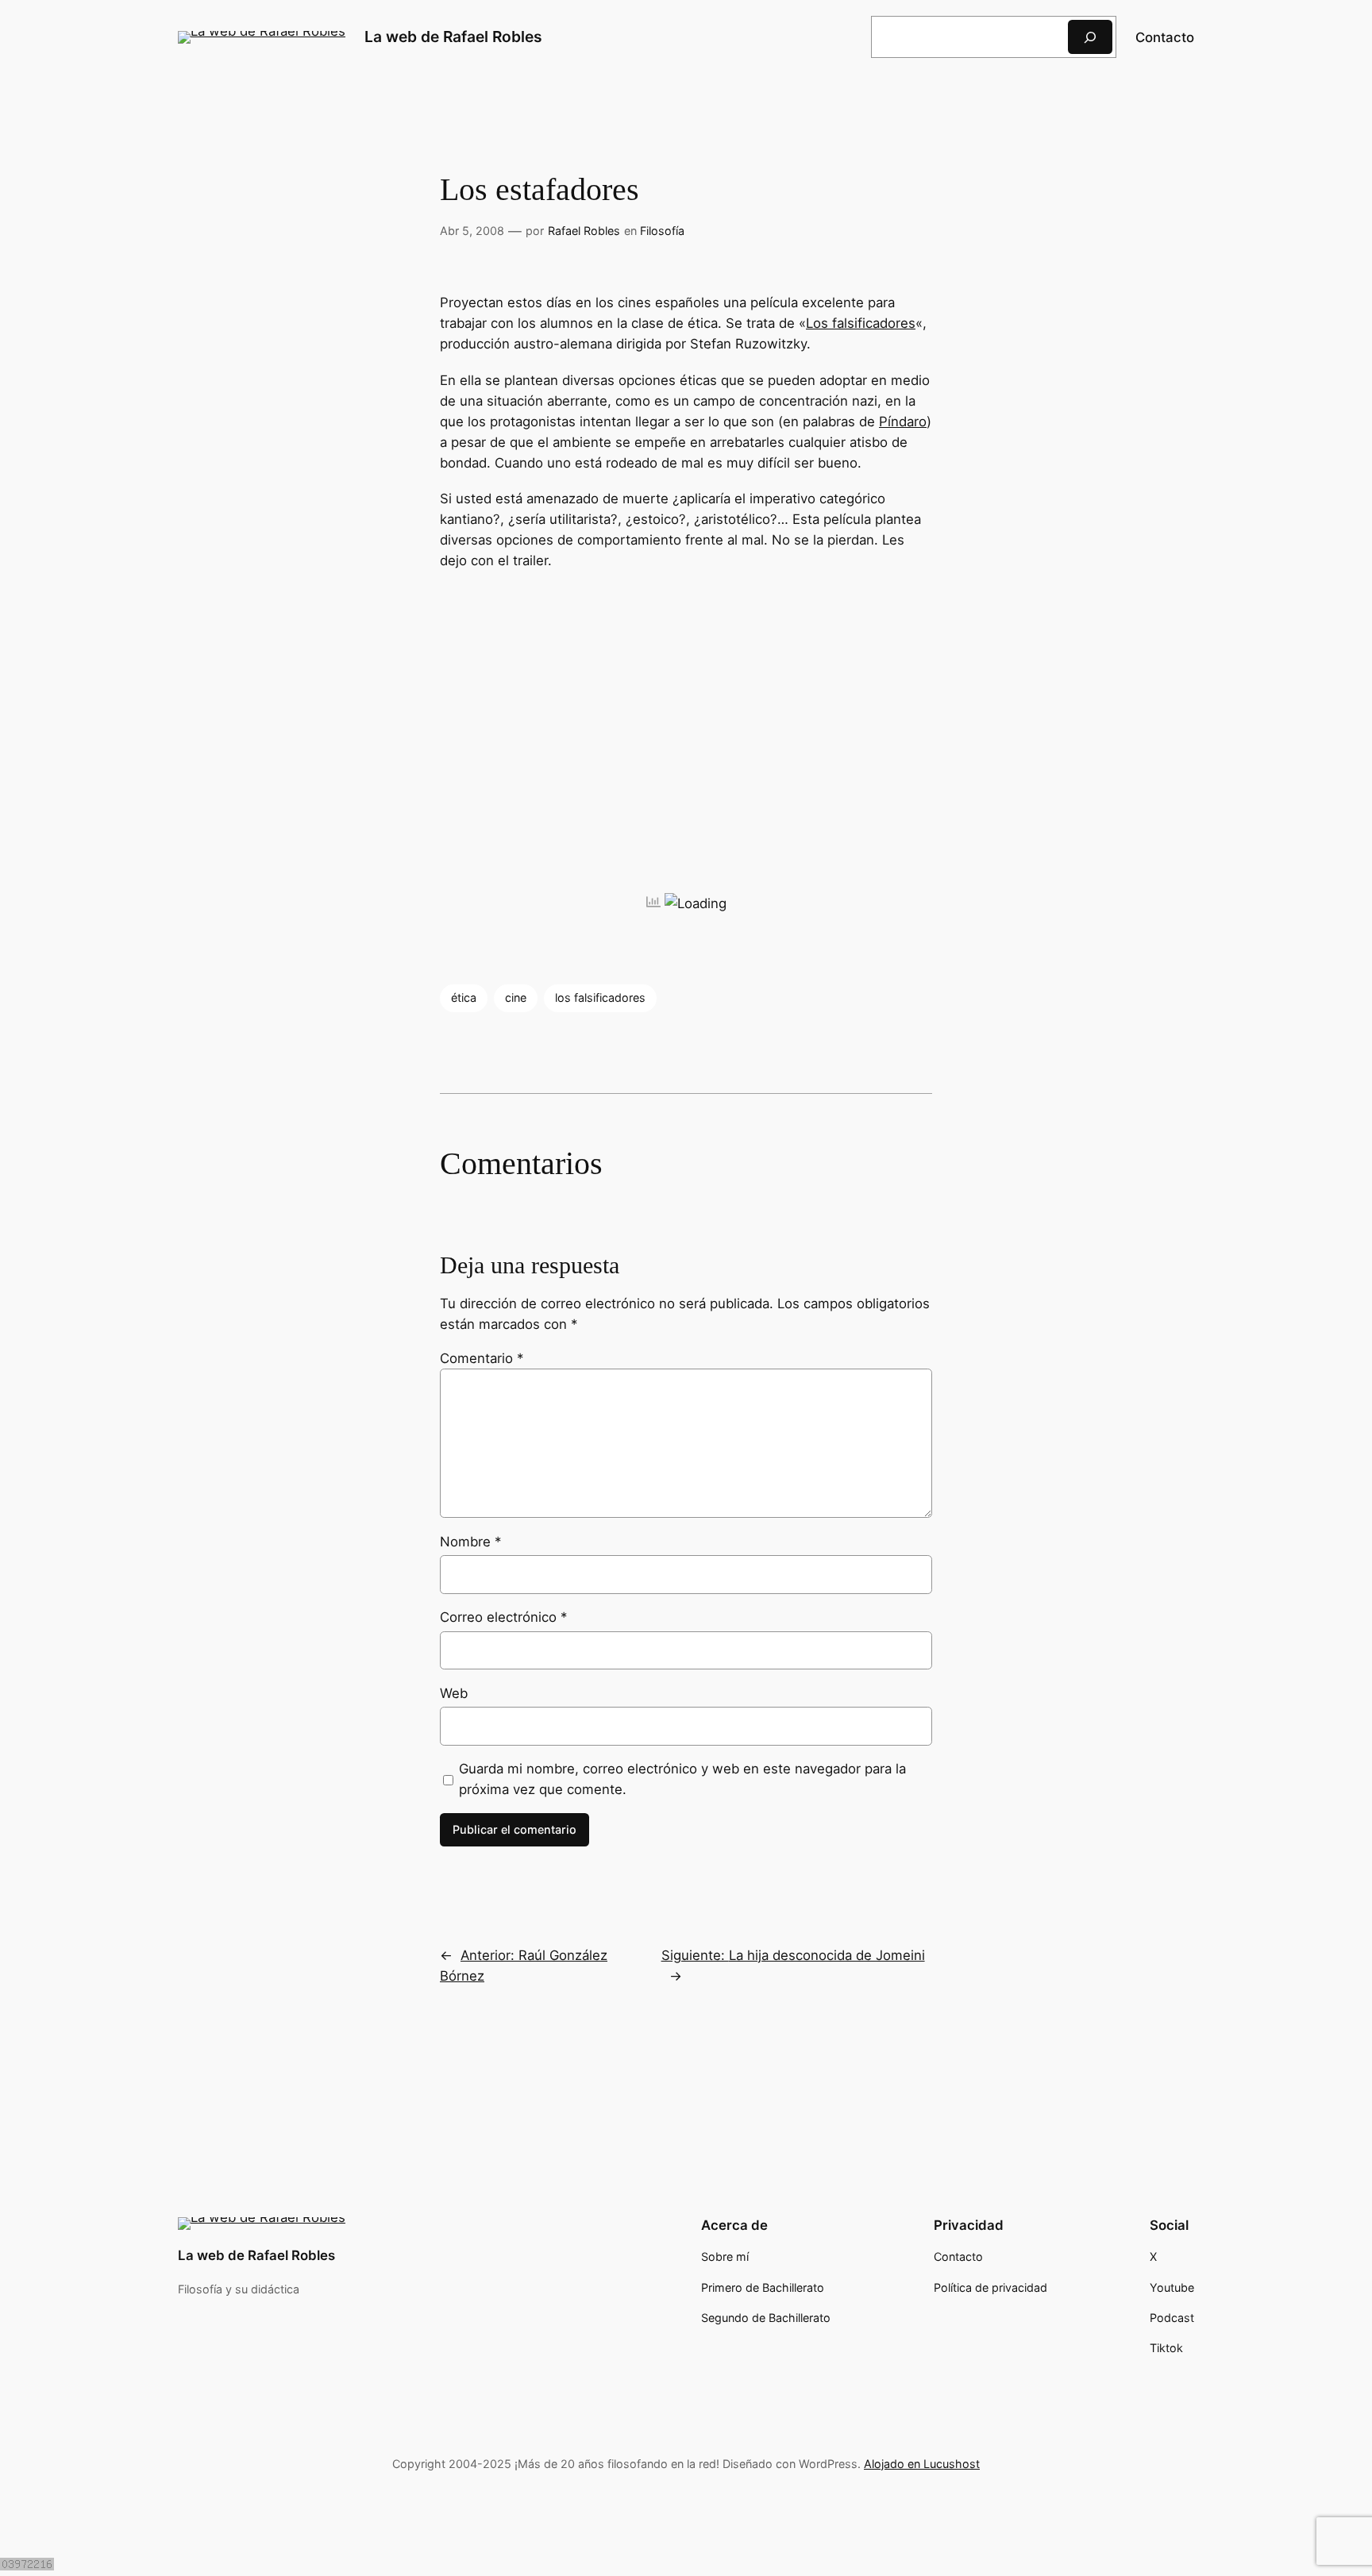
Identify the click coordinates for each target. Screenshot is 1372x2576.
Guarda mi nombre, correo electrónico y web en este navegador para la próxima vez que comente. (682, 1779)
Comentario (482, 1358)
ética (464, 997)
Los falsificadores (861, 323)
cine (516, 997)
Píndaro (903, 422)
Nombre (470, 1542)
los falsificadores (600, 997)
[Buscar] (1090, 37)
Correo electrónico (503, 1617)
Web (454, 1693)
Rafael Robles (584, 231)
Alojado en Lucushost (922, 2464)
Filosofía (662, 231)
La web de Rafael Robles (453, 37)
